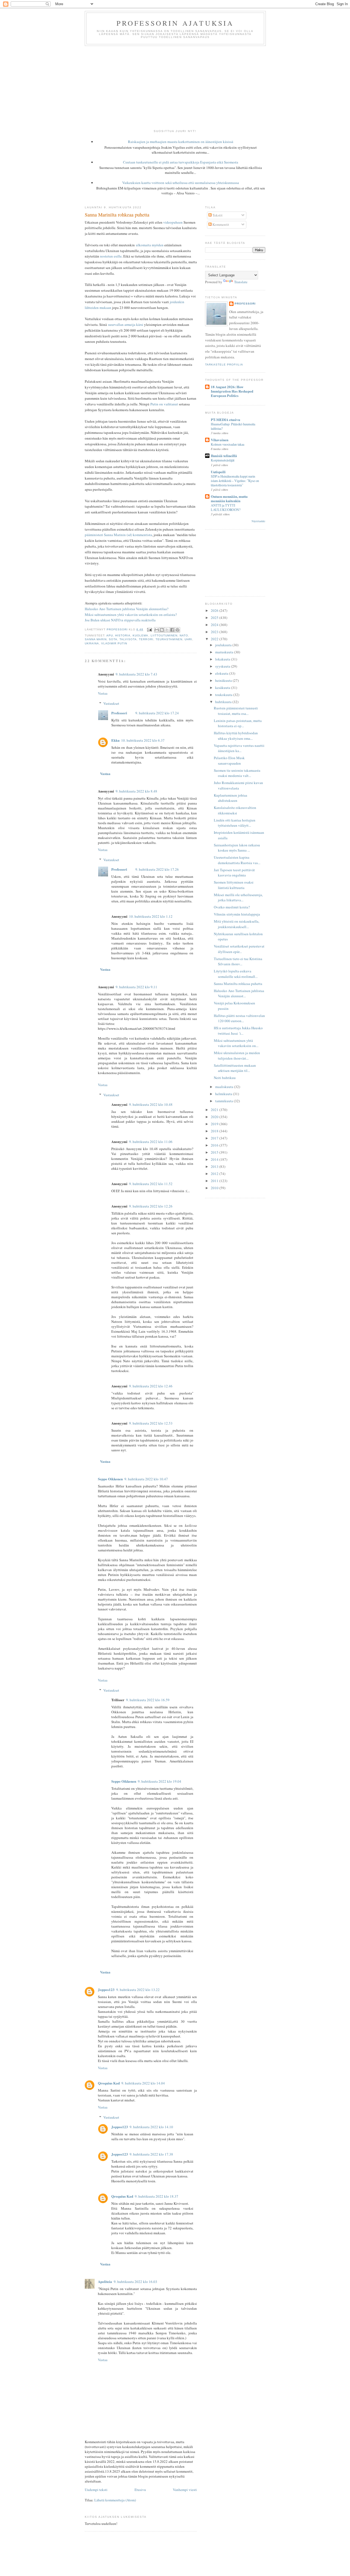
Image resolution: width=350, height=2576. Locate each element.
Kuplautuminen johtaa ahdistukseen (231, 798)
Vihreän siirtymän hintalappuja (237, 914)
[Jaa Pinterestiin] (177, 630)
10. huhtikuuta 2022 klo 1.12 (151, 916)
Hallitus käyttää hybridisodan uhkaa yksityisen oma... (236, 736)
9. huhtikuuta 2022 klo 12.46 (151, 1386)
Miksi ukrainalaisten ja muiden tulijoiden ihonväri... (237, 1055)
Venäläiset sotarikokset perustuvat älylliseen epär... (239, 949)
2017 (215, 1138)
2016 (215, 1145)
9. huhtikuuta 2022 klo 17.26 (157, 869)
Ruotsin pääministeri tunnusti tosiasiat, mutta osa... (236, 711)
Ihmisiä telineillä (224, 456)
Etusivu (140, 2490)
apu (110, 635)
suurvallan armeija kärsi (126, 324)
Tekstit (217, 215)
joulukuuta (224, 645)
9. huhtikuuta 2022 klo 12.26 (151, 1206)
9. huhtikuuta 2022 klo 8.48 (136, 791)
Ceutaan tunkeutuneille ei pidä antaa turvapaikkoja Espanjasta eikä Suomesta (181, 162)
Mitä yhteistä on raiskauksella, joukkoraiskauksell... (237, 924)
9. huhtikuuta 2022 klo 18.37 (157, 2196)
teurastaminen (169, 639)
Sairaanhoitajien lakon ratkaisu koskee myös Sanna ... (237, 848)
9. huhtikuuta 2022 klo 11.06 (151, 1142)
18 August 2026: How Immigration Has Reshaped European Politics (232, 391)
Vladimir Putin (114, 643)
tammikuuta (224, 1101)
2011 (215, 1181)
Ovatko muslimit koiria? (232, 907)
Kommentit (220, 224)
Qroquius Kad (109, 2083)
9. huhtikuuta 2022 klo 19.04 (160, 1781)
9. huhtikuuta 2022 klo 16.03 (135, 2282)
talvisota (128, 639)
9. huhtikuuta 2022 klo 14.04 (143, 2083)
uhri (188, 639)
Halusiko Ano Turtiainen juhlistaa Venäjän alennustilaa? (127, 609)
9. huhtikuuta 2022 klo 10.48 (151, 1104)
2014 (215, 1159)
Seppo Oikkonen (110, 1479)
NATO (184, 635)
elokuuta (222, 673)
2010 (215, 1188)
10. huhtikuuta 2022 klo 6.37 (143, 740)
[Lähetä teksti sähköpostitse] (149, 629)
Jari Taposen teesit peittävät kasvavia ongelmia (234, 873)
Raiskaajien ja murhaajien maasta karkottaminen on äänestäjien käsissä (181, 142)
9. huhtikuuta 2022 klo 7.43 (136, 674)
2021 (215, 1110)
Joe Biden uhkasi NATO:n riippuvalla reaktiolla (120, 620)
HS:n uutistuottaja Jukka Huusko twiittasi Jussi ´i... (238, 1031)
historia (123, 635)
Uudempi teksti (96, 2490)
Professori (119, 713)
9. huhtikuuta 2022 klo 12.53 (151, 1423)
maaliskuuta (225, 1087)
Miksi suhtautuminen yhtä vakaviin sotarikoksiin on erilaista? (131, 615)
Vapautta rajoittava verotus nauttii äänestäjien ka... (239, 748)
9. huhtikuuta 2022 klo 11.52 (151, 1184)
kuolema (140, 635)
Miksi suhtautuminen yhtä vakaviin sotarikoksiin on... (236, 1043)
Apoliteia (105, 2281)
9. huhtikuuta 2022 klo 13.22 (138, 1990)
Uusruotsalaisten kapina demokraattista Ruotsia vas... (237, 860)
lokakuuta (223, 659)
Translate (241, 282)
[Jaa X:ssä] (167, 630)
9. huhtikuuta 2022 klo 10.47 (146, 1479)
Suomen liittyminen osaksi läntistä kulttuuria (234, 885)
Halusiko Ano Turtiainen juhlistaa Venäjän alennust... (239, 993)
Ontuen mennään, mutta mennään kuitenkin (229, 498)
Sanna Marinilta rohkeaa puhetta (238, 984)
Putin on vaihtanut (164, 404)
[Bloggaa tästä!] (162, 630)
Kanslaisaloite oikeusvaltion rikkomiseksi (235, 810)
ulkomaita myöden (150, 245)
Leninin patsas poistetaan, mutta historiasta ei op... (238, 723)
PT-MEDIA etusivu (225, 419)
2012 (215, 1174)
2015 (215, 1152)
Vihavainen (220, 440)
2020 (215, 1117)
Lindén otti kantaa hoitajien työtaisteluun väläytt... (235, 823)
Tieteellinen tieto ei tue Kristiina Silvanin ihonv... (238, 961)
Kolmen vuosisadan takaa (227, 444)
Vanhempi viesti (185, 2490)
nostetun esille (111, 256)
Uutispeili (218, 472)
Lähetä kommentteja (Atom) (115, 2500)
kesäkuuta (223, 688)
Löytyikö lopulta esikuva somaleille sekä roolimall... (236, 974)
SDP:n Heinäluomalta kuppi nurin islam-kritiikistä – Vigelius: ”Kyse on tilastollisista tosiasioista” (235, 481)
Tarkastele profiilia (224, 365)
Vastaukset (111, 703)
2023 (215, 632)
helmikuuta (224, 1094)
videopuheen (173, 222)
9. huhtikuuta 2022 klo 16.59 (148, 1700)
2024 (215, 625)
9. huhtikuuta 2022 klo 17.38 (151, 2154)
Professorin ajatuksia (175, 23)
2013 (215, 1166)
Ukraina (92, 643)
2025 (215, 618)
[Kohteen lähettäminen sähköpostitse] (157, 630)
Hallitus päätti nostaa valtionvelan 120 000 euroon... (239, 1018)
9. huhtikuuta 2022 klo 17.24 (157, 713)
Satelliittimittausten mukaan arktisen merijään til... (235, 1068)
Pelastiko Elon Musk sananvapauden (229, 761)
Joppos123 (106, 1989)
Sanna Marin (96, 639)
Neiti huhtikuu (225, 1078)
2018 (215, 1131)
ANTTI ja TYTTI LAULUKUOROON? (226, 507)
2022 (215, 639)
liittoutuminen (164, 635)
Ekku (115, 740)
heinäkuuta (224, 680)
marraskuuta (225, 652)
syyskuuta (223, 666)
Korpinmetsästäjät (223, 460)
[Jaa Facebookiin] (172, 630)
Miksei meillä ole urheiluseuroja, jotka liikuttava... (238, 897)
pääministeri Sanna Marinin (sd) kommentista (118, 535)
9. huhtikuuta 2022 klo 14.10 (151, 2127)
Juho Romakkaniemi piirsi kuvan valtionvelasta (238, 785)
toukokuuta (224, 695)
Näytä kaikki (258, 521)
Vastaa (103, 693)
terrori (146, 639)
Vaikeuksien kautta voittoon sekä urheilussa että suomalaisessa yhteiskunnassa (181, 183)
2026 (215, 610)
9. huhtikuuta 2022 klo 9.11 (136, 987)
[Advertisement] (175, 87)
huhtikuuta (224, 702)
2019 (215, 1124)
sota (113, 639)
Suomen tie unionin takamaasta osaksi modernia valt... (237, 773)
